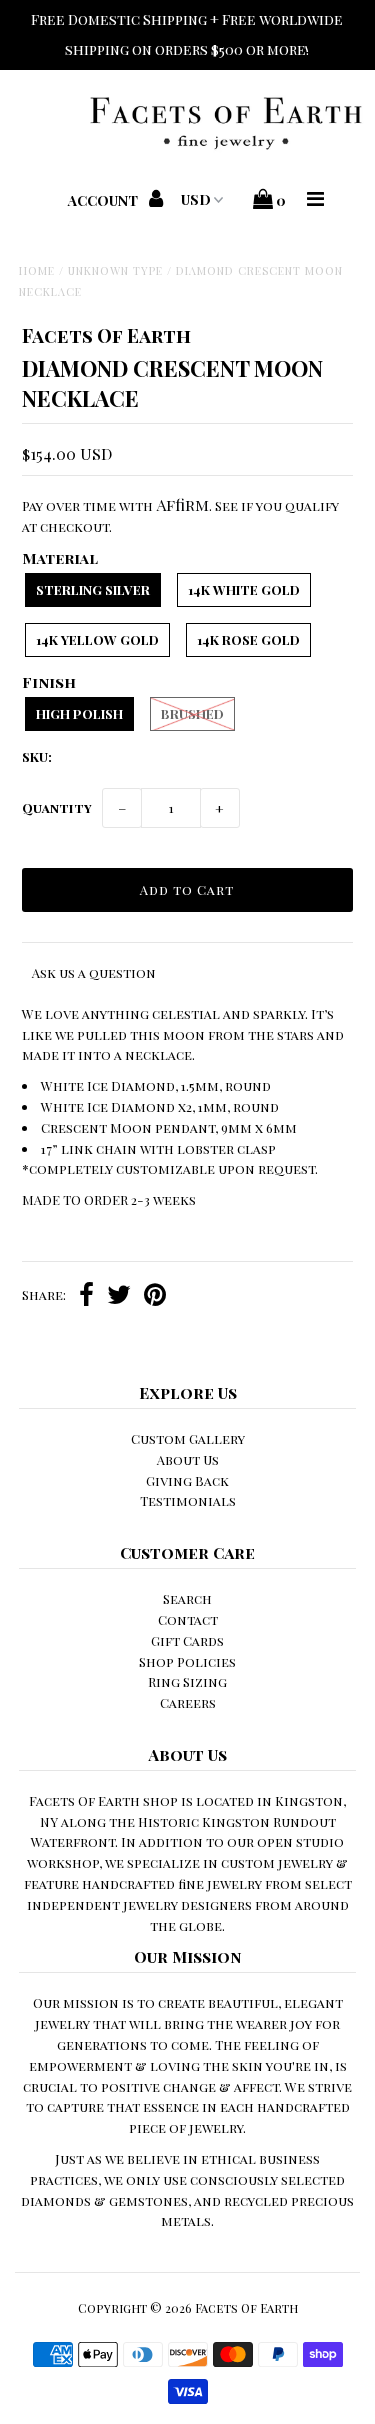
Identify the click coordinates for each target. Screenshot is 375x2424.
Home (37, 270)
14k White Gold (244, 589)
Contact (188, 1619)
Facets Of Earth (246, 2308)
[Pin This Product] (155, 1297)
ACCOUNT (104, 200)
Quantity (57, 807)
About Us (188, 1459)
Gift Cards (187, 1640)
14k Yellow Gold (97, 639)
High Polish (79, 713)
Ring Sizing (187, 1681)
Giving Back (187, 1480)
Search (187, 1598)
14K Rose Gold (248, 639)
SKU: (37, 756)
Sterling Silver (93, 589)
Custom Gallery (188, 1438)
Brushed (192, 713)
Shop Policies (187, 1661)
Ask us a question (94, 972)
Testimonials (188, 1500)
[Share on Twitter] (119, 1297)
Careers (188, 1702)
